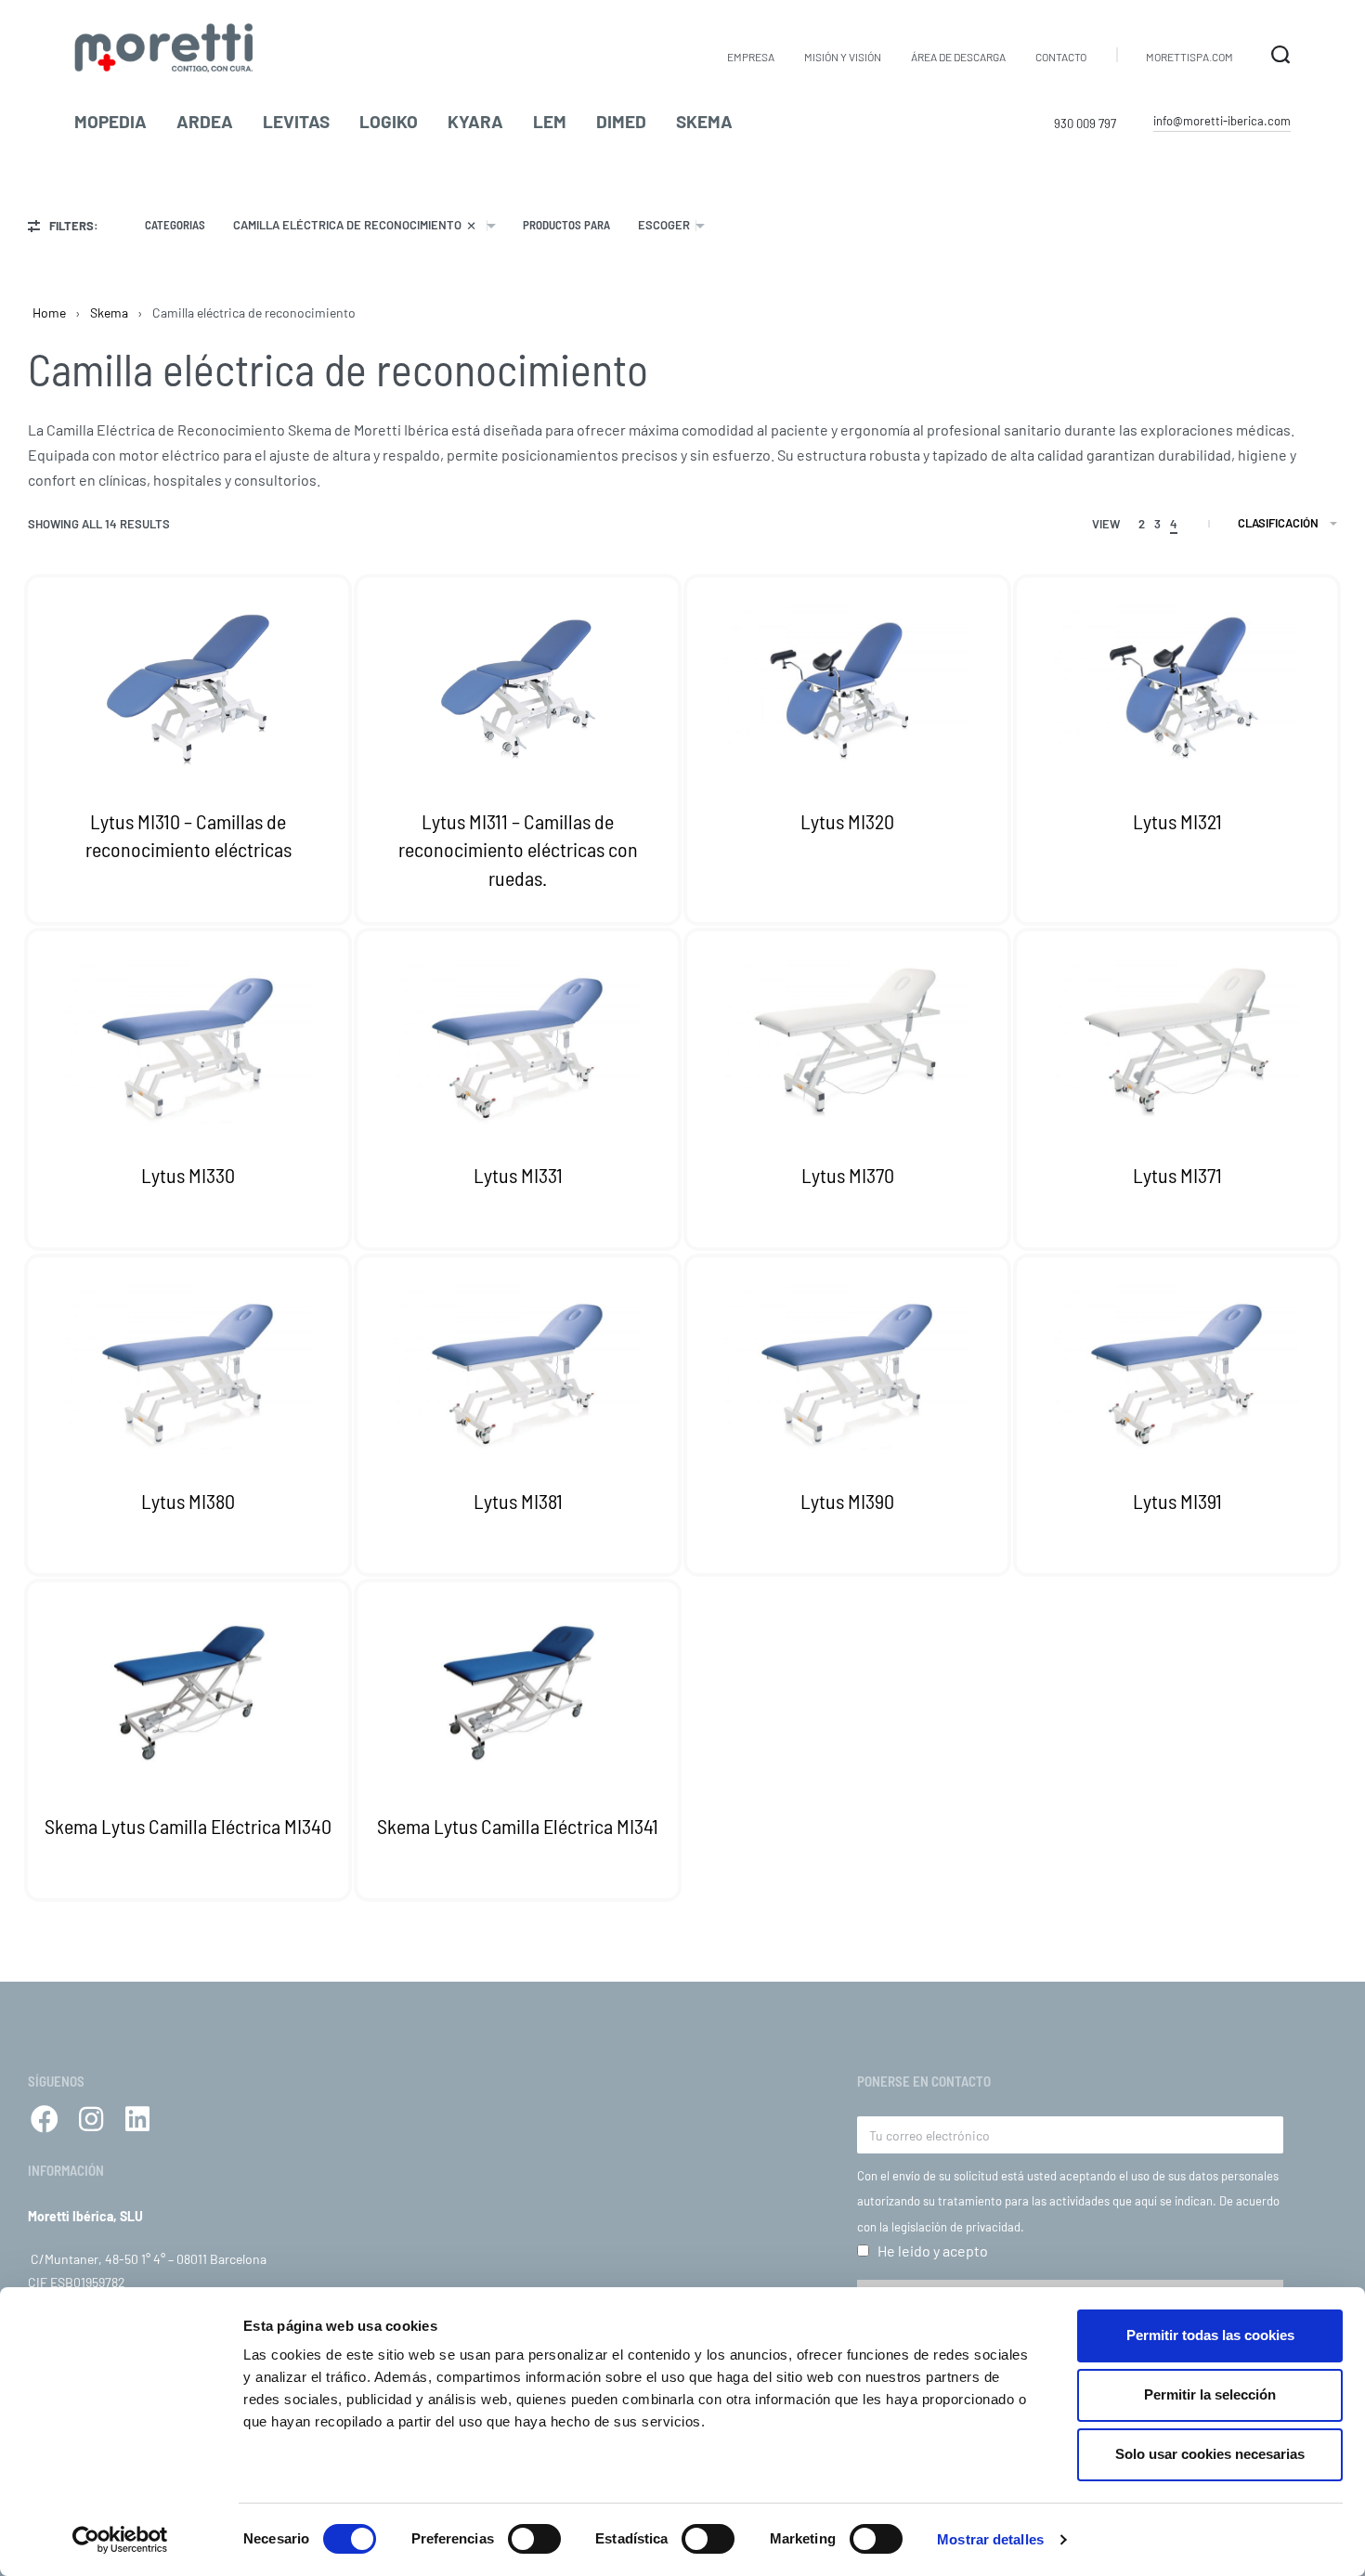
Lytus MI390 (847, 1500)
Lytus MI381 (518, 1500)
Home (49, 312)
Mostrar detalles (990, 2539)
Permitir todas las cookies (1210, 2335)
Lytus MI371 (1177, 1175)
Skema (109, 312)
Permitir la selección (1210, 2394)
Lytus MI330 (188, 1175)
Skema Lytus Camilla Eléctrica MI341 (518, 1826)
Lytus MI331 (518, 1175)
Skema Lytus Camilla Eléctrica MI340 (188, 1826)
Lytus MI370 (848, 1175)
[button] (1222, 122)
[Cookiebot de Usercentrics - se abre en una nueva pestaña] (120, 2540)
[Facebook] (45, 2119)
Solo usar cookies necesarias (1210, 2454)
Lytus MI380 (188, 1500)
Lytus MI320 (847, 821)
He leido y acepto (933, 2251)
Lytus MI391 (1177, 1500)
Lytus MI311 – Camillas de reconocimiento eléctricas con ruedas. (518, 850)
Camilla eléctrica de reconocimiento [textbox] (355, 225)
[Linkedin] (137, 2119)
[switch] (534, 2539)
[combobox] (364, 225)
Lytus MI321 (1177, 821)
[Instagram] (91, 2119)
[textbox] (664, 225)
